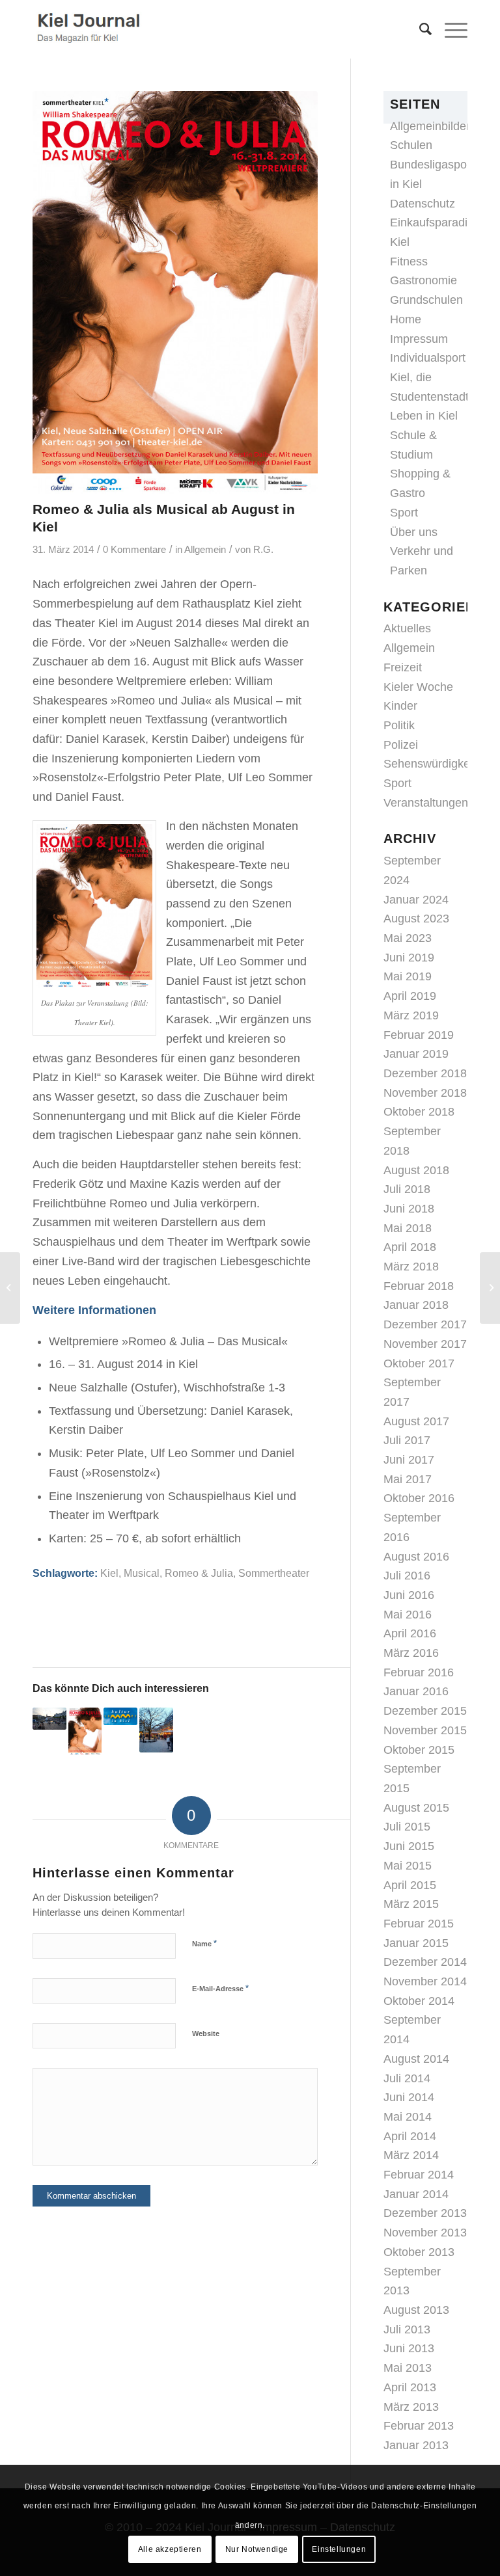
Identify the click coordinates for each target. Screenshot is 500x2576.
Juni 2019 (409, 958)
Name (204, 1943)
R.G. (263, 550)
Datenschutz (423, 204)
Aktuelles (407, 628)
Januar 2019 (416, 1054)
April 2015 (410, 1885)
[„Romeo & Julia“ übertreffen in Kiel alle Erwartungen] (85, 1731)
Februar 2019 (419, 1035)
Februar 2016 (419, 1672)
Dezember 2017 (425, 1324)
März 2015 (411, 1904)
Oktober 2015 (419, 1750)
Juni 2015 (409, 1846)
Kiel (109, 1573)
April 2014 (410, 2136)
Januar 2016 (416, 1691)
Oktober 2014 (419, 2001)
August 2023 (416, 919)
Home (406, 319)
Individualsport (428, 358)
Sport (404, 513)
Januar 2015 (416, 1943)
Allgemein (205, 550)
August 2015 (416, 1808)
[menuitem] (419, 29)
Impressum (419, 339)
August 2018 (416, 1170)
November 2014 (425, 1981)
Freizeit (403, 667)
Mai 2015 (408, 1866)
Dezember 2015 (425, 1711)
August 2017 (416, 1421)
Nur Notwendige (257, 2549)
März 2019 (411, 1015)
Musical (142, 1573)
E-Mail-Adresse (220, 1988)
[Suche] (419, 29)
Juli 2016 (407, 1576)
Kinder (400, 706)
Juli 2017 (407, 1440)
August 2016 (416, 1557)
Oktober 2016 (419, 1498)
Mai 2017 (408, 1479)
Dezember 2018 (425, 1073)
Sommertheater (274, 1573)
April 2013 (410, 2387)
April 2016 (410, 1633)
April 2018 (410, 1247)
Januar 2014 (416, 2194)
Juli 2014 (407, 2078)
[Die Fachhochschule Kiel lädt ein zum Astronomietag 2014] (10, 1288)
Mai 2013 (408, 2368)
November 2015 (425, 1730)
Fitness (409, 262)
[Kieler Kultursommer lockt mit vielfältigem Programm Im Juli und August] (120, 1716)
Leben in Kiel (424, 416)
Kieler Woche (418, 687)
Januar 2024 (416, 900)
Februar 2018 (419, 1286)
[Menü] (450, 29)
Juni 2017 (409, 1460)
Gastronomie (424, 280)
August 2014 (416, 2059)
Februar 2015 (419, 1924)
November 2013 (425, 2233)
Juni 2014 (409, 2097)
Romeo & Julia (199, 1573)
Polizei (401, 745)
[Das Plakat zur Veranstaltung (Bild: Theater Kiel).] (175, 292)
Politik (399, 725)
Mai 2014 (408, 2117)
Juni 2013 (409, 2348)
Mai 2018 (408, 1228)
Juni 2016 (409, 1595)
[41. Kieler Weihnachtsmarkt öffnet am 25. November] (156, 1730)
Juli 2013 (407, 2329)
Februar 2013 (419, 2426)
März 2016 (411, 1653)
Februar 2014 (419, 2175)
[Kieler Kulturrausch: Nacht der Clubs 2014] (490, 1288)
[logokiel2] (91, 29)
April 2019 (410, 996)
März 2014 (411, 2155)
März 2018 (411, 1267)
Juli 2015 (407, 1827)
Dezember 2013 (425, 2213)
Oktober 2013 (419, 2252)
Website (206, 2033)
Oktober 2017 (419, 1363)
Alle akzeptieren (170, 2549)
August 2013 (416, 2310)
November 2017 (425, 1344)
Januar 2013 (416, 2445)
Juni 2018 (409, 1209)
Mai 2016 (408, 1615)
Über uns (414, 532)
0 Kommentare (134, 550)
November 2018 (425, 1093)
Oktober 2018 (419, 1112)
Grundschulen (426, 300)
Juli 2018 (407, 1189)
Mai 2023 (408, 938)
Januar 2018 (416, 1305)
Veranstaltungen (426, 803)
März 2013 (411, 2407)
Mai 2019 (408, 976)
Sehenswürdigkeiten (436, 764)
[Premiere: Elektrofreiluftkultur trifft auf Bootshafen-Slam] (49, 1719)
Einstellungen (339, 2549)
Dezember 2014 (425, 1962)
